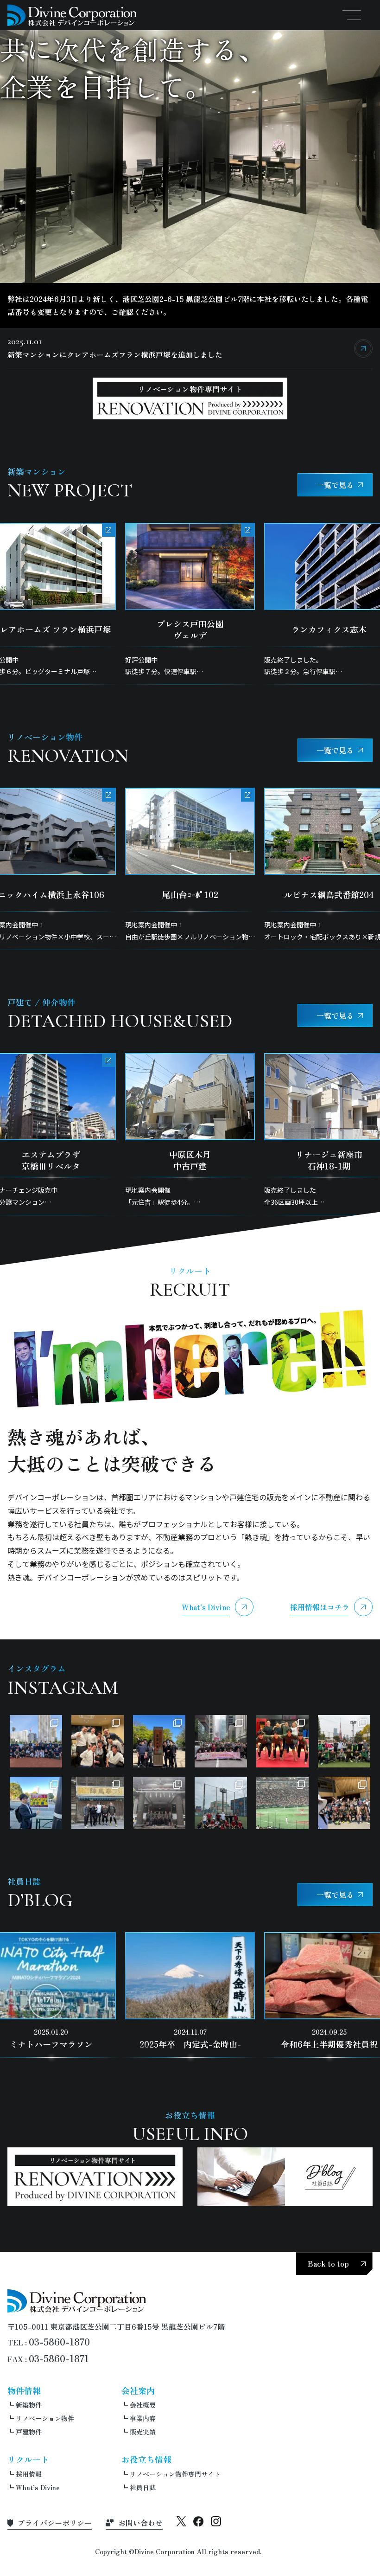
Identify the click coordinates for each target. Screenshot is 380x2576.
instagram (216, 2521)
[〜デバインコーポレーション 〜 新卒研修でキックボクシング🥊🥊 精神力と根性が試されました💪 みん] (282, 1741)
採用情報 (29, 2474)
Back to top (328, 2263)
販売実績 (143, 2432)
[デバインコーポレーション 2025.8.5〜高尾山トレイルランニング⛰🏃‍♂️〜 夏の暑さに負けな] (344, 1803)
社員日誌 (143, 2487)
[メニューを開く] (352, 15)
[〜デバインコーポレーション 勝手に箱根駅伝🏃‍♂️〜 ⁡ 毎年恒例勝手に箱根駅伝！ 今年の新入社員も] (221, 1741)
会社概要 (143, 2405)
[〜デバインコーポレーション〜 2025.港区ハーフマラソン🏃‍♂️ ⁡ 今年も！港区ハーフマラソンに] (36, 1803)
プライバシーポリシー (55, 2523)
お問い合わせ (140, 2523)
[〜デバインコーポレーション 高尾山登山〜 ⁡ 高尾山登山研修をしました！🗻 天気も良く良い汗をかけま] (159, 1741)
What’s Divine (38, 2487)
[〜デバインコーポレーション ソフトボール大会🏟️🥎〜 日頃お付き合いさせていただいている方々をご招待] (36, 1741)
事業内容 (143, 2418)
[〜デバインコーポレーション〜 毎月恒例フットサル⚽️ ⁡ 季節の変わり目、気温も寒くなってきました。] (344, 1741)
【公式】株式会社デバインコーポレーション (72, 15)
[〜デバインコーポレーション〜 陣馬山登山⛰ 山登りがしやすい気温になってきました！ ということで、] (98, 1803)
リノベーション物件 (45, 2418)
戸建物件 (29, 2432)
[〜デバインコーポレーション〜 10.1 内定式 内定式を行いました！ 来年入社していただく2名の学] (159, 1803)
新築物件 (29, 2405)
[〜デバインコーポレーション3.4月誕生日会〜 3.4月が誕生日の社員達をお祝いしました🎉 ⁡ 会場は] (98, 1741)
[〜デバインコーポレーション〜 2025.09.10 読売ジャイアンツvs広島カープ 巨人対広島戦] (282, 1803)
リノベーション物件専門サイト (175, 2474)
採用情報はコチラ (320, 1607)
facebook (199, 2521)
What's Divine (206, 1607)
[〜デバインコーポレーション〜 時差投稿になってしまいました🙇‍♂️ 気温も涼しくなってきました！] (221, 1803)
